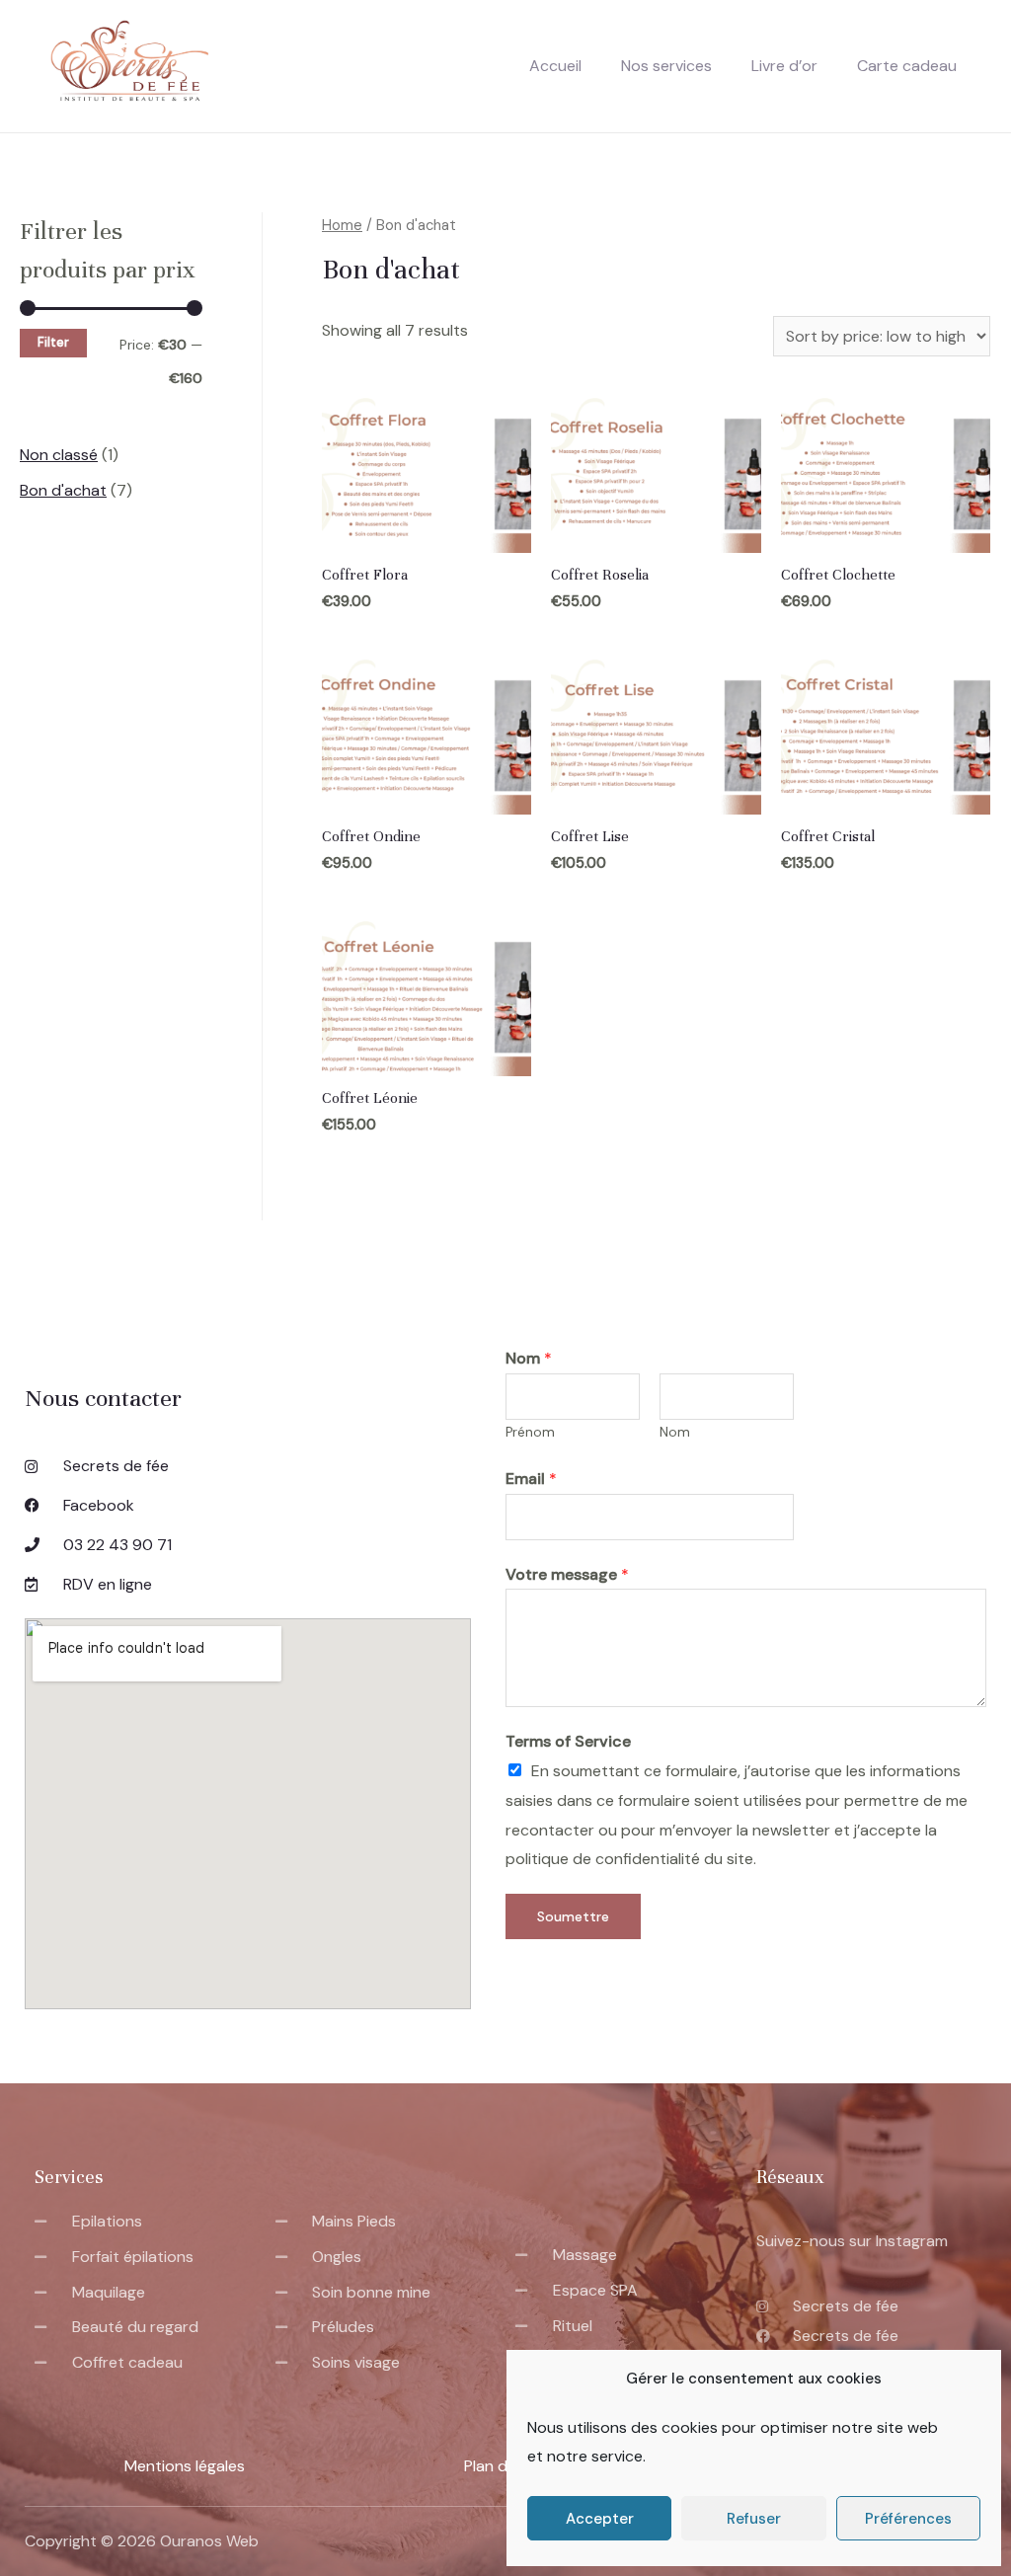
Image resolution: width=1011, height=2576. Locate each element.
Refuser (754, 2519)
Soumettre (573, 1916)
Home (342, 225)
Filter (53, 343)
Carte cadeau (907, 66)
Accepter (600, 2519)
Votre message (567, 1574)
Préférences (908, 2519)
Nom (529, 1358)
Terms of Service (568, 1741)
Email (531, 1479)
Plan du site (505, 2466)
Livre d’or (784, 66)
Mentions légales (185, 2466)
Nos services (666, 66)
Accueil (555, 66)
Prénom (530, 1432)
